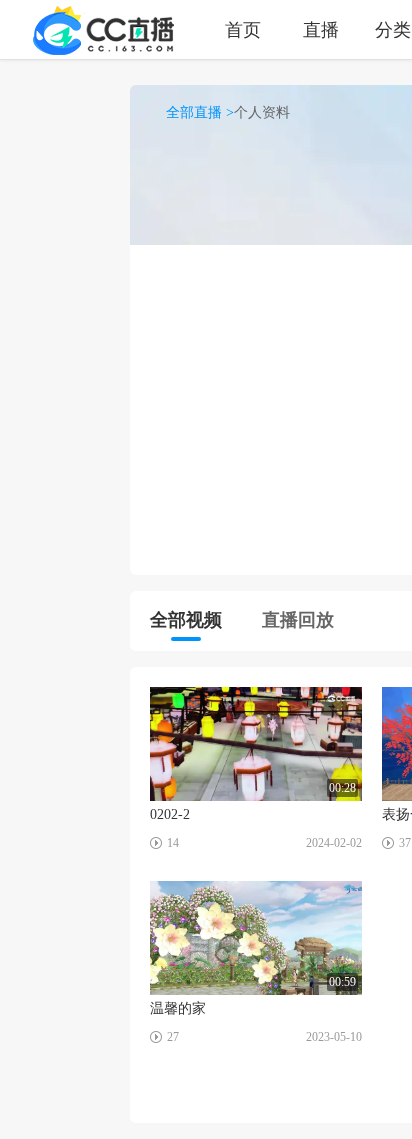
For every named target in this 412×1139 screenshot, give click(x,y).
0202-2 (170, 814)
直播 (321, 29)
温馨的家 (178, 1008)
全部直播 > (200, 112)
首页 (243, 29)
